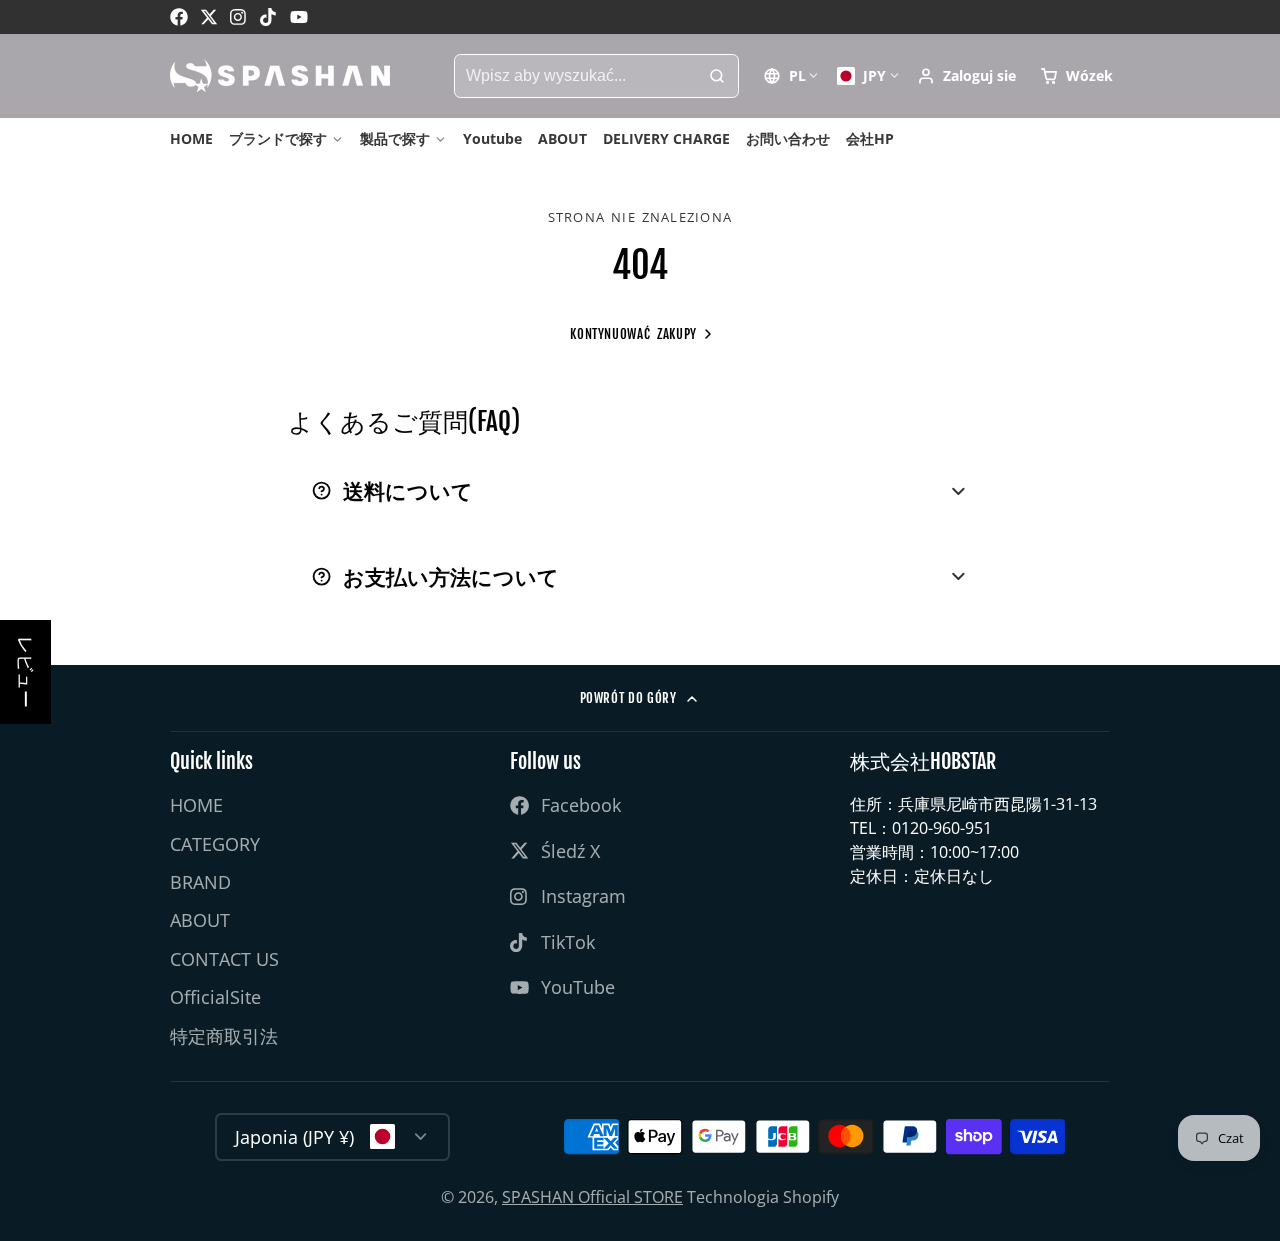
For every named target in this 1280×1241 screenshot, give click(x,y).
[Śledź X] (209, 17)
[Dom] (280, 75)
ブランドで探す (278, 138)
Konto (966, 76)
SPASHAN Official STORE (592, 1197)
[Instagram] (239, 17)
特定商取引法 (224, 1036)
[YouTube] (299, 17)
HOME (191, 138)
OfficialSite (215, 997)
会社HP (870, 138)
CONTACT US (224, 959)
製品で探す (395, 138)
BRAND (200, 882)
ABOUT (562, 138)
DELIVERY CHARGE (666, 138)
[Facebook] (179, 17)
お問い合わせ (788, 138)
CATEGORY (215, 844)
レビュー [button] (26, 672)
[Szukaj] (717, 76)
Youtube (492, 138)
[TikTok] (269, 17)
